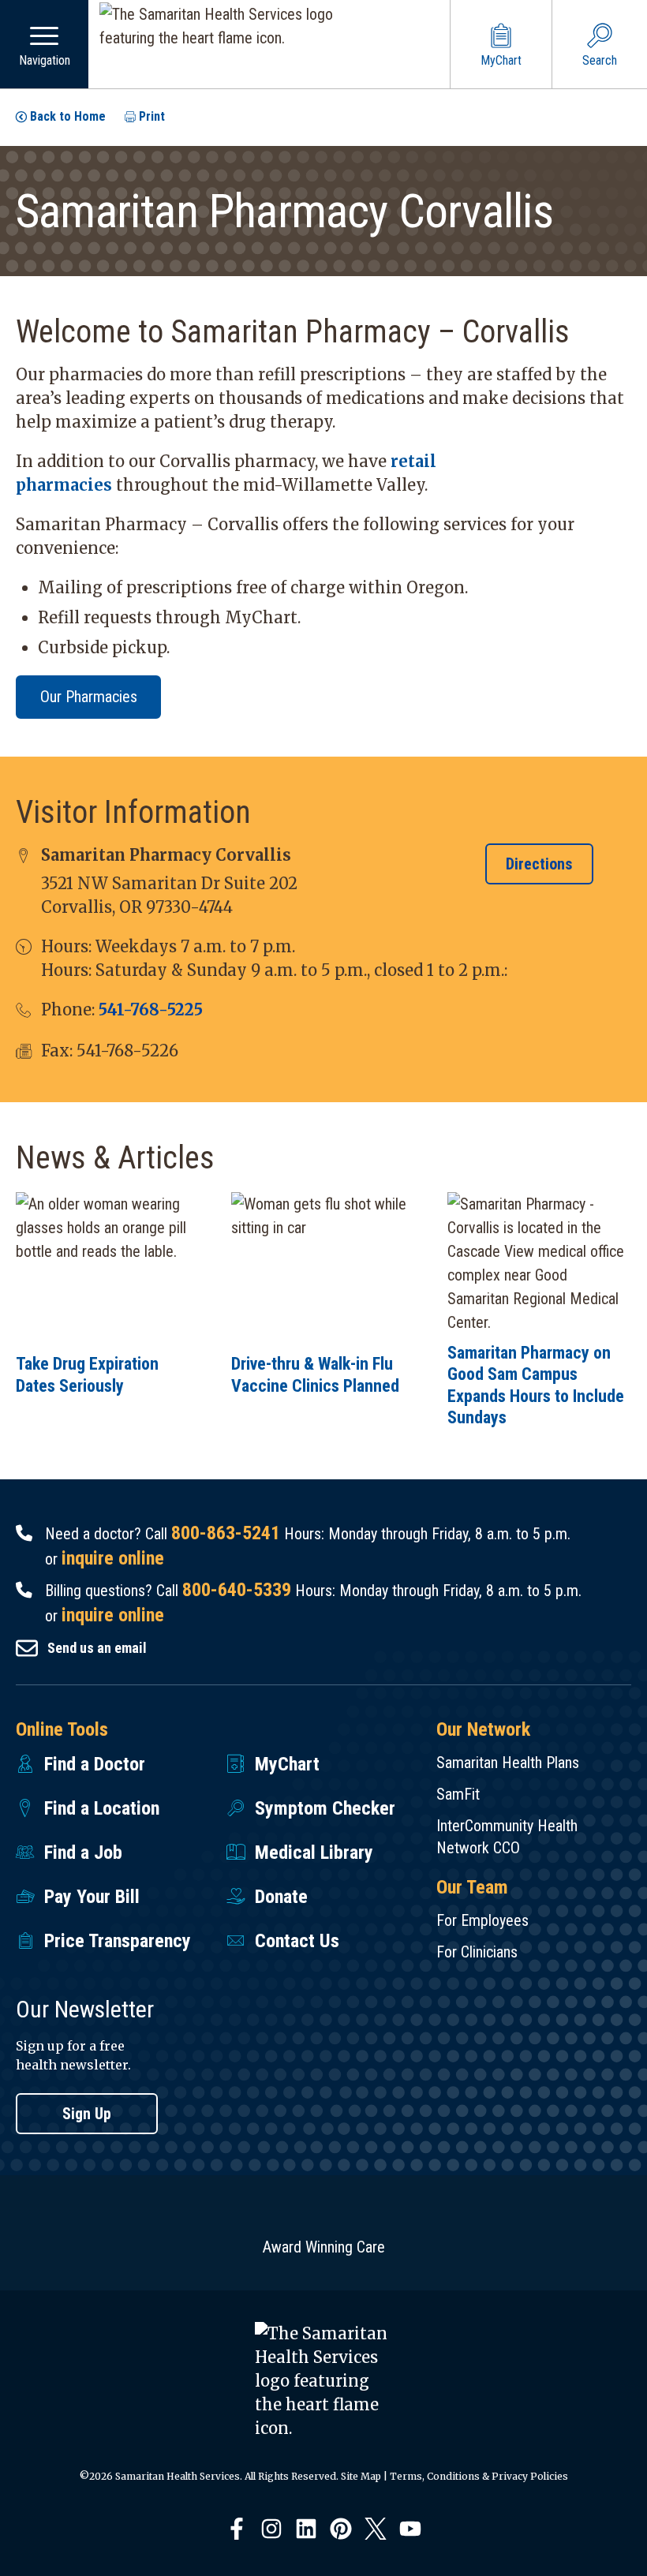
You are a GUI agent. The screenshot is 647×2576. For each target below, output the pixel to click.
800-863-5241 (226, 1533)
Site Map (361, 2476)
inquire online (113, 1558)
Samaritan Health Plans (508, 1763)
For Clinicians (477, 1952)
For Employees (482, 1920)
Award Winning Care (324, 2247)
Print (152, 116)
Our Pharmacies (89, 697)
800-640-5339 (237, 1590)
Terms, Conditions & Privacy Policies (479, 2476)
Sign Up (87, 2114)
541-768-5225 (151, 1009)
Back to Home (68, 116)
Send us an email (97, 1648)
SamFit (458, 1794)
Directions (539, 864)
